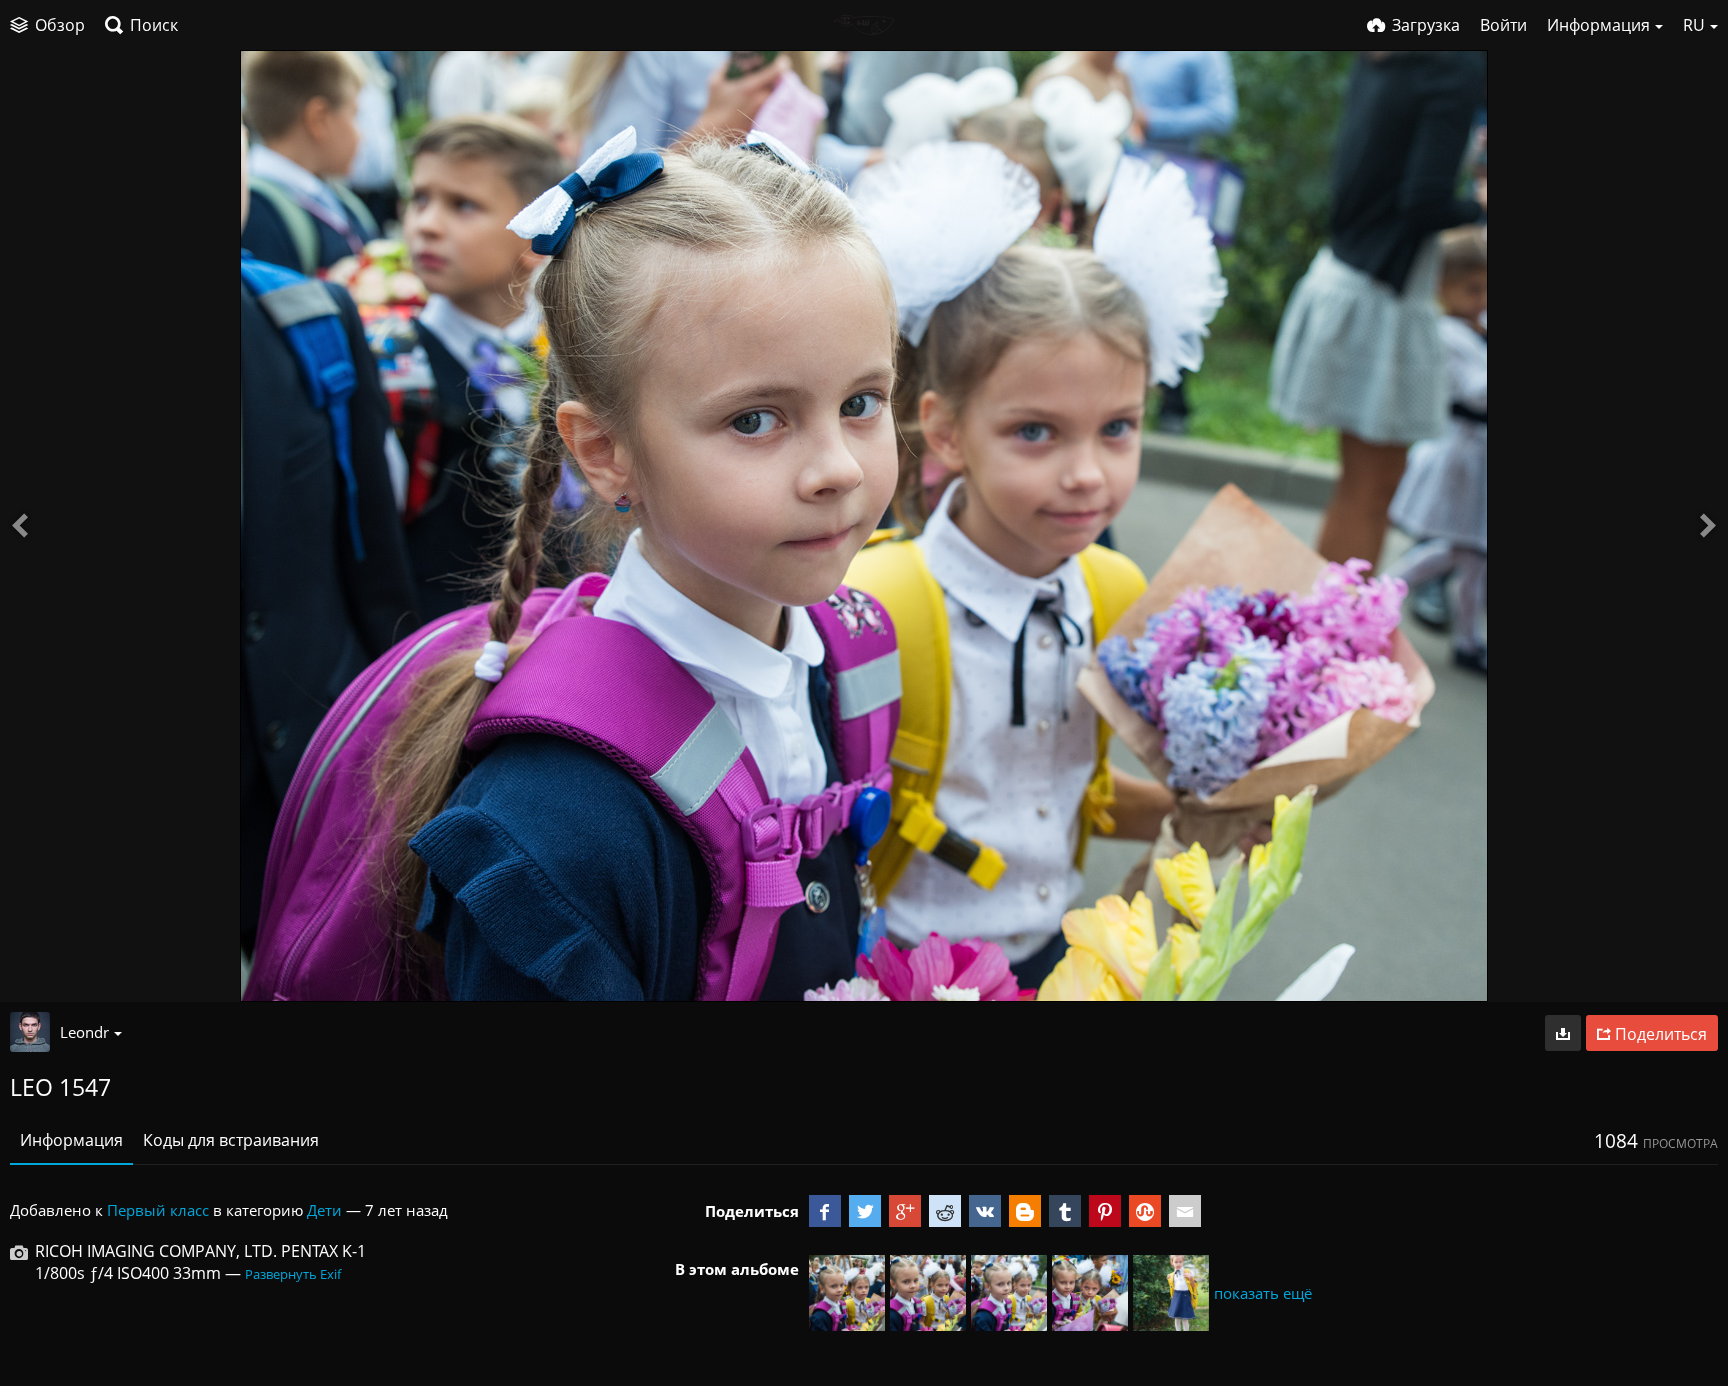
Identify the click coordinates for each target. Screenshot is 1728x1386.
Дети (324, 1210)
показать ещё (1263, 1293)
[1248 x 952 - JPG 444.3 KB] (1563, 1033)
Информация (71, 1140)
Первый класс (158, 1210)
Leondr (84, 1032)
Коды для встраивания (231, 1140)
